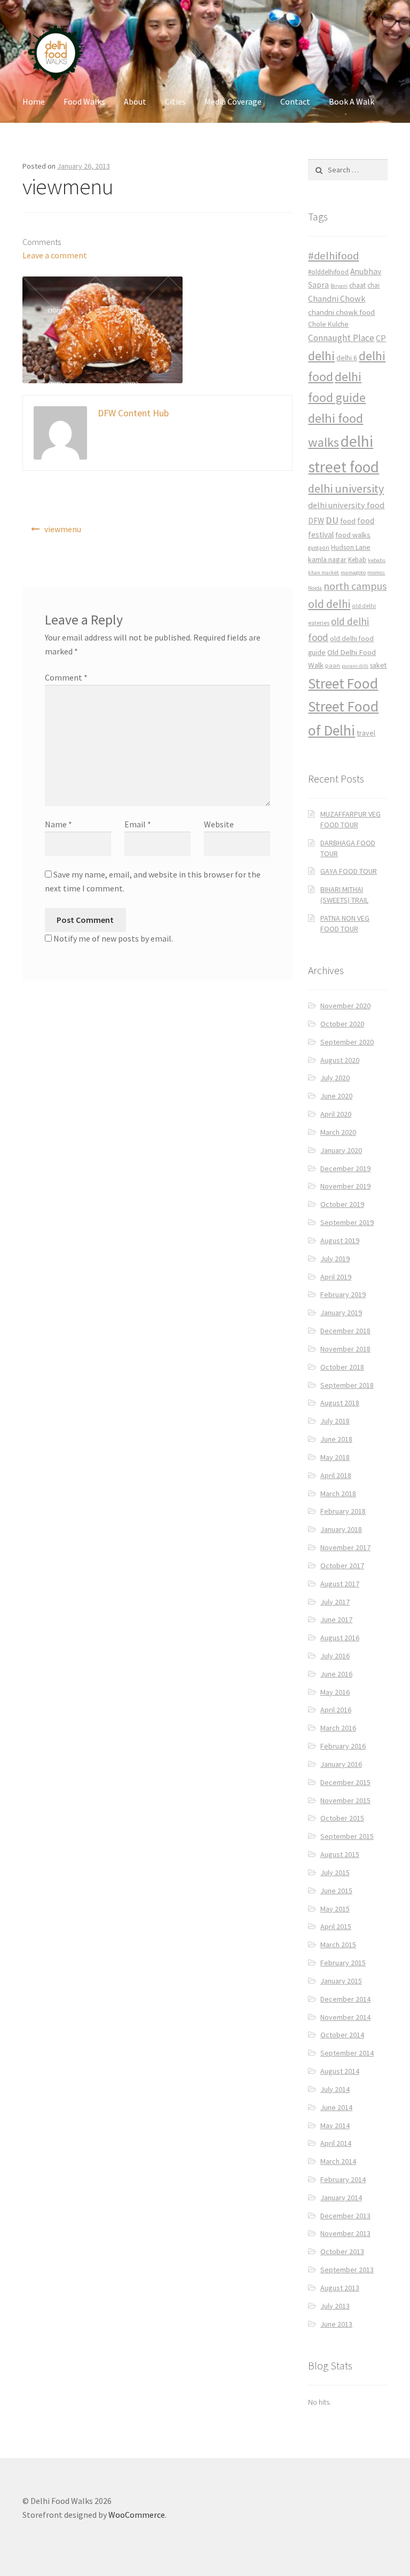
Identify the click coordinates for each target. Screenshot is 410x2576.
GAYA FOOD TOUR (349, 871)
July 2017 (335, 1602)
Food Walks (84, 101)
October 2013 (342, 2251)
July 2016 (335, 1656)
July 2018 (335, 1421)
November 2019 (345, 1186)
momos (376, 572)
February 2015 (343, 1963)
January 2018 (341, 1529)
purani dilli (355, 666)
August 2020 (340, 1060)
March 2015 (338, 1945)
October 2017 (342, 1566)
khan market (324, 572)
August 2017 (340, 1584)
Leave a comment (55, 255)
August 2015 (340, 1854)
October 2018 (342, 1367)
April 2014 (336, 2143)
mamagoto (353, 572)
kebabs (377, 560)
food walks (353, 535)
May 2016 (335, 1692)
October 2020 (342, 1024)
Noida (315, 588)
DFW (316, 521)
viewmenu (63, 529)
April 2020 (336, 1114)
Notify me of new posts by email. (113, 938)
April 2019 (336, 1277)
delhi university (346, 488)
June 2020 (336, 1096)
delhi (321, 356)
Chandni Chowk (337, 298)
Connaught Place (341, 338)
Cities (175, 101)
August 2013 (340, 2288)
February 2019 (343, 1294)
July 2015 (335, 1872)
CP (381, 338)
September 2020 (347, 1042)
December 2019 (345, 1168)
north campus (355, 586)
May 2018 (335, 1457)
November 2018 (345, 1349)
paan (333, 665)
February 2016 (343, 1746)
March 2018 (338, 1494)
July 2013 (335, 2306)
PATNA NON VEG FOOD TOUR (345, 923)
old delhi (329, 604)
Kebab (357, 560)
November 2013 (345, 2233)
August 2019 (340, 1240)
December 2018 (345, 1331)
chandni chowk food (341, 312)
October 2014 (342, 2035)
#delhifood (333, 256)
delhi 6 (347, 358)
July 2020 (335, 1078)
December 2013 (345, 2216)
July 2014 (335, 2089)
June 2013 (336, 2324)
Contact (295, 101)
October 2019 (342, 1204)
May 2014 (335, 2125)
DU (332, 520)
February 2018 (343, 1511)
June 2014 (336, 2107)
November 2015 (345, 1800)
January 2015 (341, 1981)
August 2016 (340, 1638)
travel (366, 733)
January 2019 (341, 1313)
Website (219, 824)
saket (378, 665)
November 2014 (345, 2017)
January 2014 (341, 2198)
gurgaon (319, 548)
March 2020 (338, 1132)
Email (138, 824)
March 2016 (338, 1728)
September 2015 (347, 1836)
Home (34, 101)
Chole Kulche (328, 324)
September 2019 (347, 1222)
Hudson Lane (351, 547)
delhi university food (346, 505)
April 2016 (336, 1710)
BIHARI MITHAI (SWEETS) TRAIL (344, 895)
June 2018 (336, 1439)
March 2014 (338, 2161)
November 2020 (345, 1006)
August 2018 (340, 1403)
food (348, 521)
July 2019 (335, 1259)
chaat (357, 285)
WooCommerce (137, 2515)
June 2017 (336, 1619)
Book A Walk (352, 101)
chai (373, 285)
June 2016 (336, 1674)
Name (58, 824)
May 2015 (335, 1909)
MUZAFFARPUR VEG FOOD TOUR (350, 819)
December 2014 (345, 1999)
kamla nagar (327, 559)
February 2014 (343, 2179)
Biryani (339, 286)
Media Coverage (233, 101)
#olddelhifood (328, 272)
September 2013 (347, 2270)
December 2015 (345, 1782)
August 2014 (340, 2071)
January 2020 (341, 1150)
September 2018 (347, 1385)
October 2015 (342, 1818)
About (135, 101)
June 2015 (336, 1891)
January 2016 (341, 1764)
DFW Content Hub (133, 413)
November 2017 (345, 1547)
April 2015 (336, 1926)
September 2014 (347, 2053)
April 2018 (336, 1475)
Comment (66, 677)
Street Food (343, 683)
